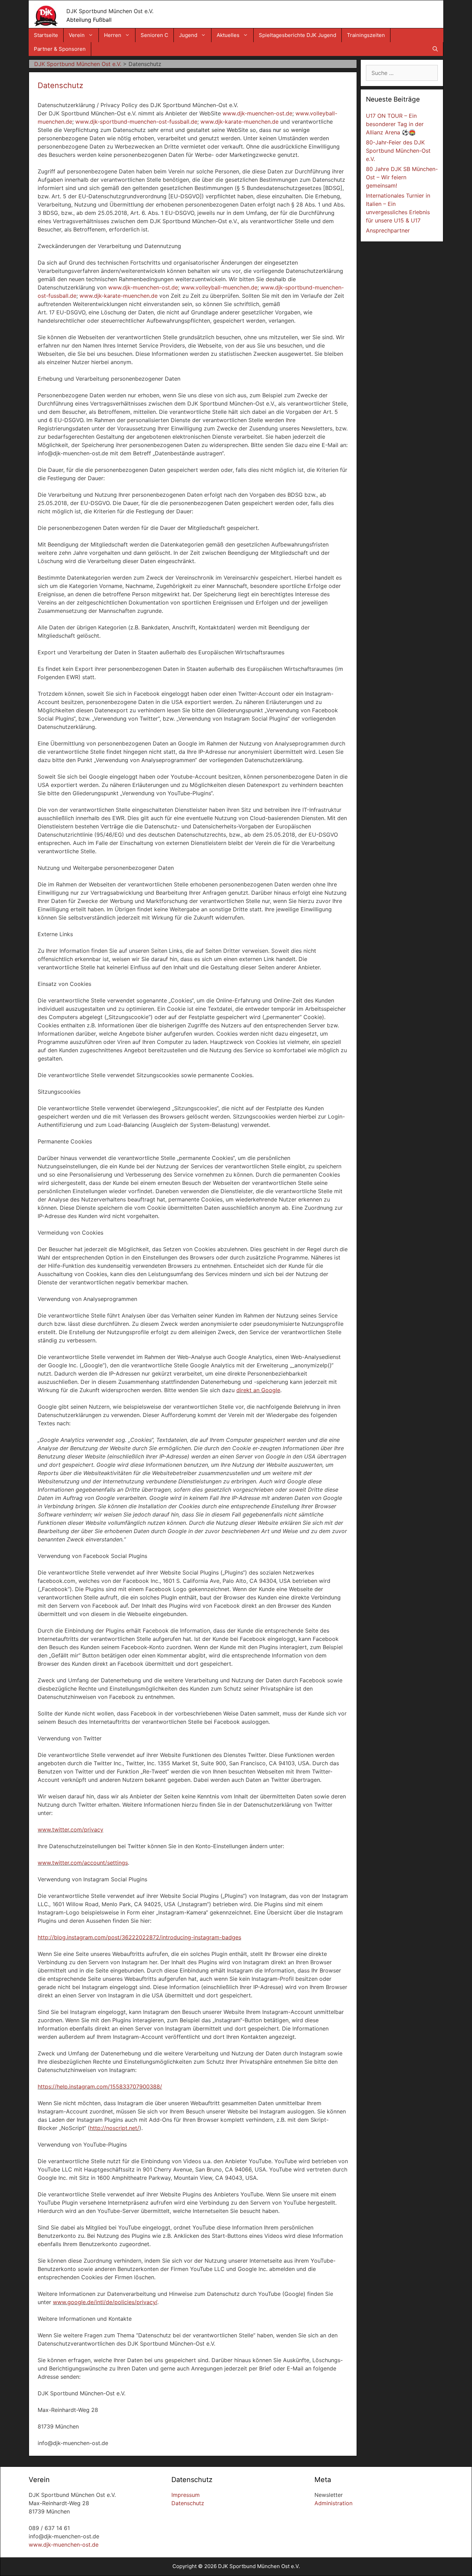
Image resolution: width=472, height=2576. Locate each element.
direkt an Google (258, 1390)
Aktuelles (228, 35)
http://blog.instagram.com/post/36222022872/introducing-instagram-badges (139, 1937)
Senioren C (154, 35)
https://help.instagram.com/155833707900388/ (100, 2087)
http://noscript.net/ (115, 2128)
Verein (77, 35)
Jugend (188, 35)
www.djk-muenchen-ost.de (257, 113)
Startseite (46, 35)
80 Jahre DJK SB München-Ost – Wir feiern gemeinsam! (402, 177)
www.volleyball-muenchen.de (219, 287)
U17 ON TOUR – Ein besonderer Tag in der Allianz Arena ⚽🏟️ (395, 124)
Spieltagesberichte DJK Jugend (298, 35)
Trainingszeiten (366, 35)
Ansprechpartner (388, 230)
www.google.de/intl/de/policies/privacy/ (105, 2302)
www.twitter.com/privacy (70, 1829)
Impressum (186, 2495)
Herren (113, 35)
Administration (333, 2503)
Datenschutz (188, 2503)
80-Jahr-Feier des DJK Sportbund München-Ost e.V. (398, 151)
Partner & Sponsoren (60, 49)
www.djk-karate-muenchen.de (239, 122)
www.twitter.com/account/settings (83, 1863)
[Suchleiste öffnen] (435, 49)
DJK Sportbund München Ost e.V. (110, 11)
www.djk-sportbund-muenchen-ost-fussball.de (136, 122)
